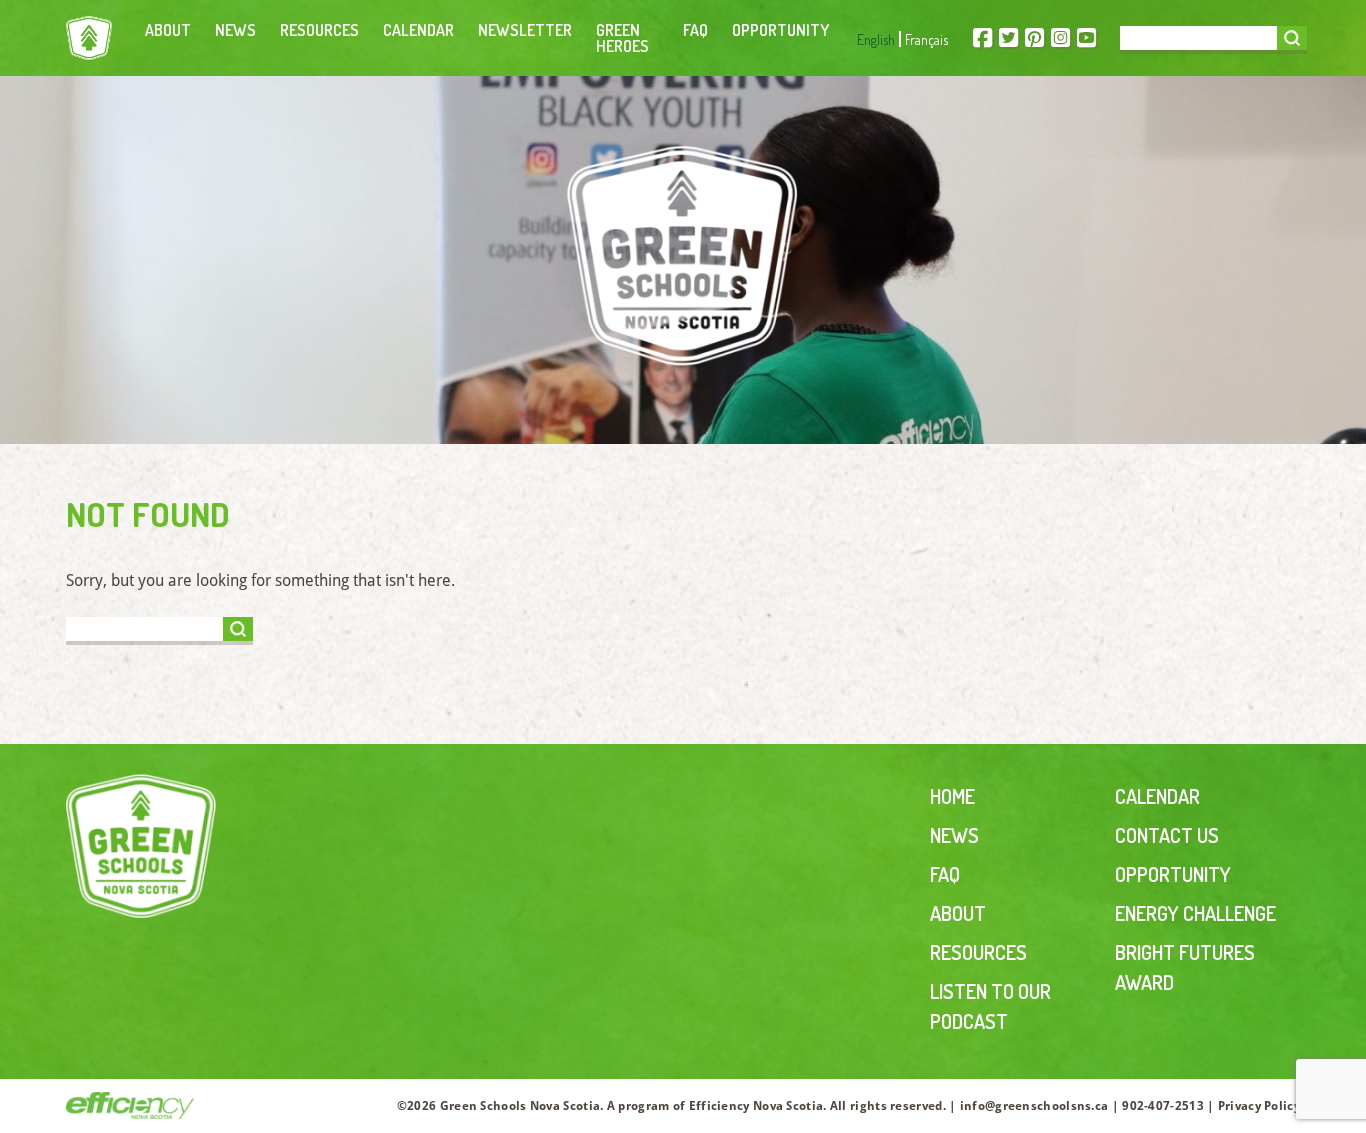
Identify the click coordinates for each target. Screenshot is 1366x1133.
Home (952, 796)
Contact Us (1167, 835)
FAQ (695, 30)
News (235, 30)
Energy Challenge (1195, 913)
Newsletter (525, 30)
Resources (319, 30)
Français (926, 39)
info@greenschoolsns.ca (1034, 1106)
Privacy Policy (1259, 1106)
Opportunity (780, 30)
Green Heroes (622, 38)
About (168, 30)
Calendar (418, 30)
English (876, 39)
